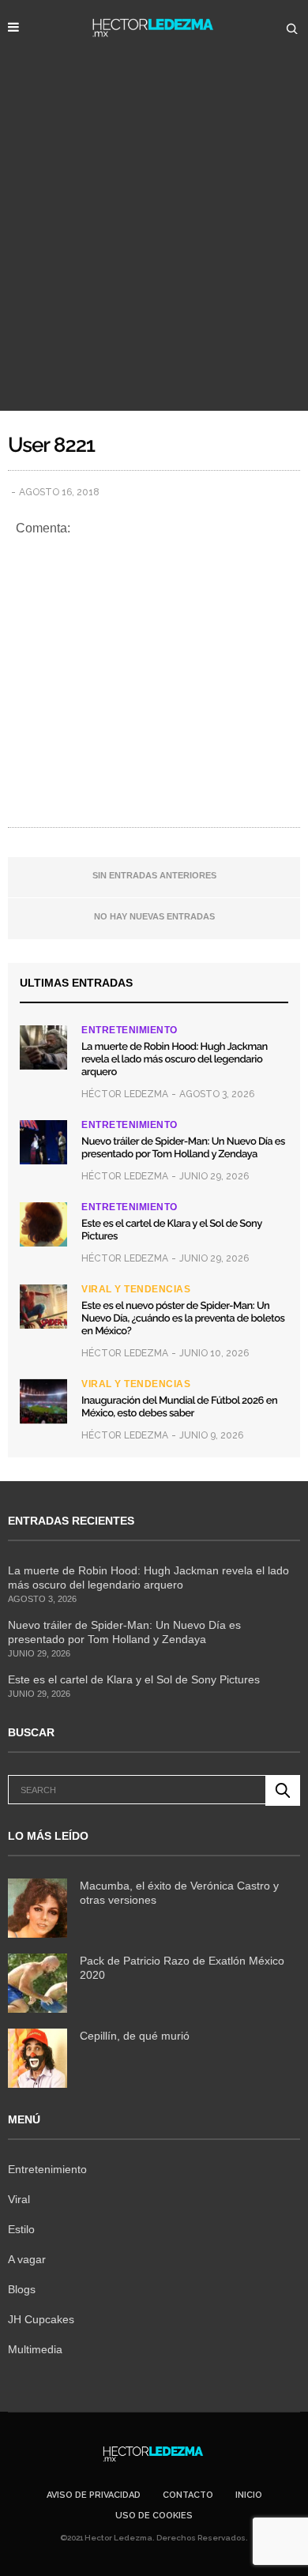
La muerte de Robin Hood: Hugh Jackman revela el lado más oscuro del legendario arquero (175, 1060)
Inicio (249, 2495)
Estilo (21, 2229)
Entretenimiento (130, 1030)
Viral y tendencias (136, 1289)
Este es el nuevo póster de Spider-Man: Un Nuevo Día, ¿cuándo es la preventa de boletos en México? (183, 1319)
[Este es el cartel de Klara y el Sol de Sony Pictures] (43, 1224)
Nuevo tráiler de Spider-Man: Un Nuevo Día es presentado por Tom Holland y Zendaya (183, 1148)
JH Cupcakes (41, 2319)
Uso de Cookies (154, 2516)
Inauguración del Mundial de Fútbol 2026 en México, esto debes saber (179, 1407)
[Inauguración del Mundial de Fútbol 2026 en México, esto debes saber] (43, 1401)
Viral (19, 2199)
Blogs (22, 2289)
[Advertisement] (154, 249)
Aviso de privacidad (94, 2495)
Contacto (188, 2495)
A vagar (27, 2259)
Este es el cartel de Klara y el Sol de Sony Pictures (134, 1679)
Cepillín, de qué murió (135, 2036)
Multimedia (35, 2349)
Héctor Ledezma (125, 1094)
